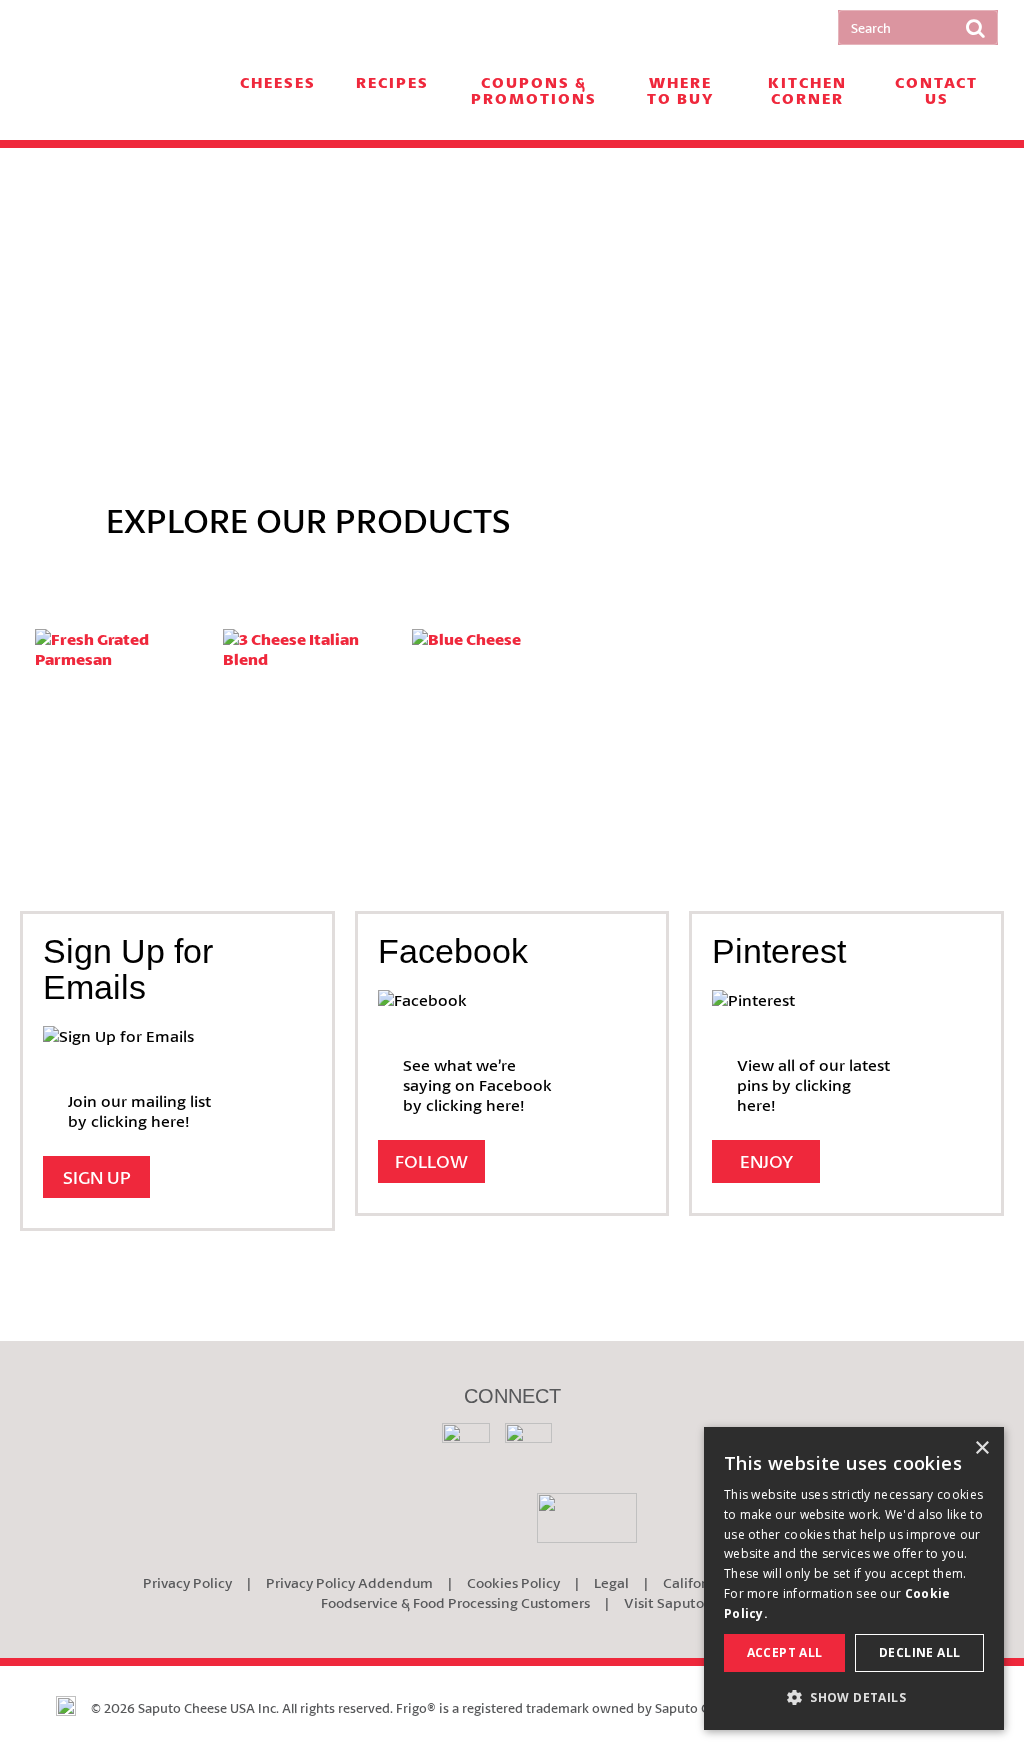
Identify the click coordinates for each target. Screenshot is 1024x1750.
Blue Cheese (501, 669)
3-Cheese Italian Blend (312, 699)
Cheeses (278, 83)
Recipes (392, 83)
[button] (854, 1697)
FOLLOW (431, 1161)
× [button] (981, 1448)
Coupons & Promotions (534, 91)
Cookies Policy (513, 1582)
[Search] (975, 27)
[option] (512, 304)
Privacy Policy (187, 1582)
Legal (611, 1582)
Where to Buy (680, 91)
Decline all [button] (919, 1652)
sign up (97, 1177)
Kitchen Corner (807, 91)
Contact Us (936, 91)
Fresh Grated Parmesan (125, 699)
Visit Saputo (664, 1602)
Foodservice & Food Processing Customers (455, 1602)
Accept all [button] (785, 1652)
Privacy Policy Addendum (349, 1582)
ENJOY (766, 1161)
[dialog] (854, 1578)
